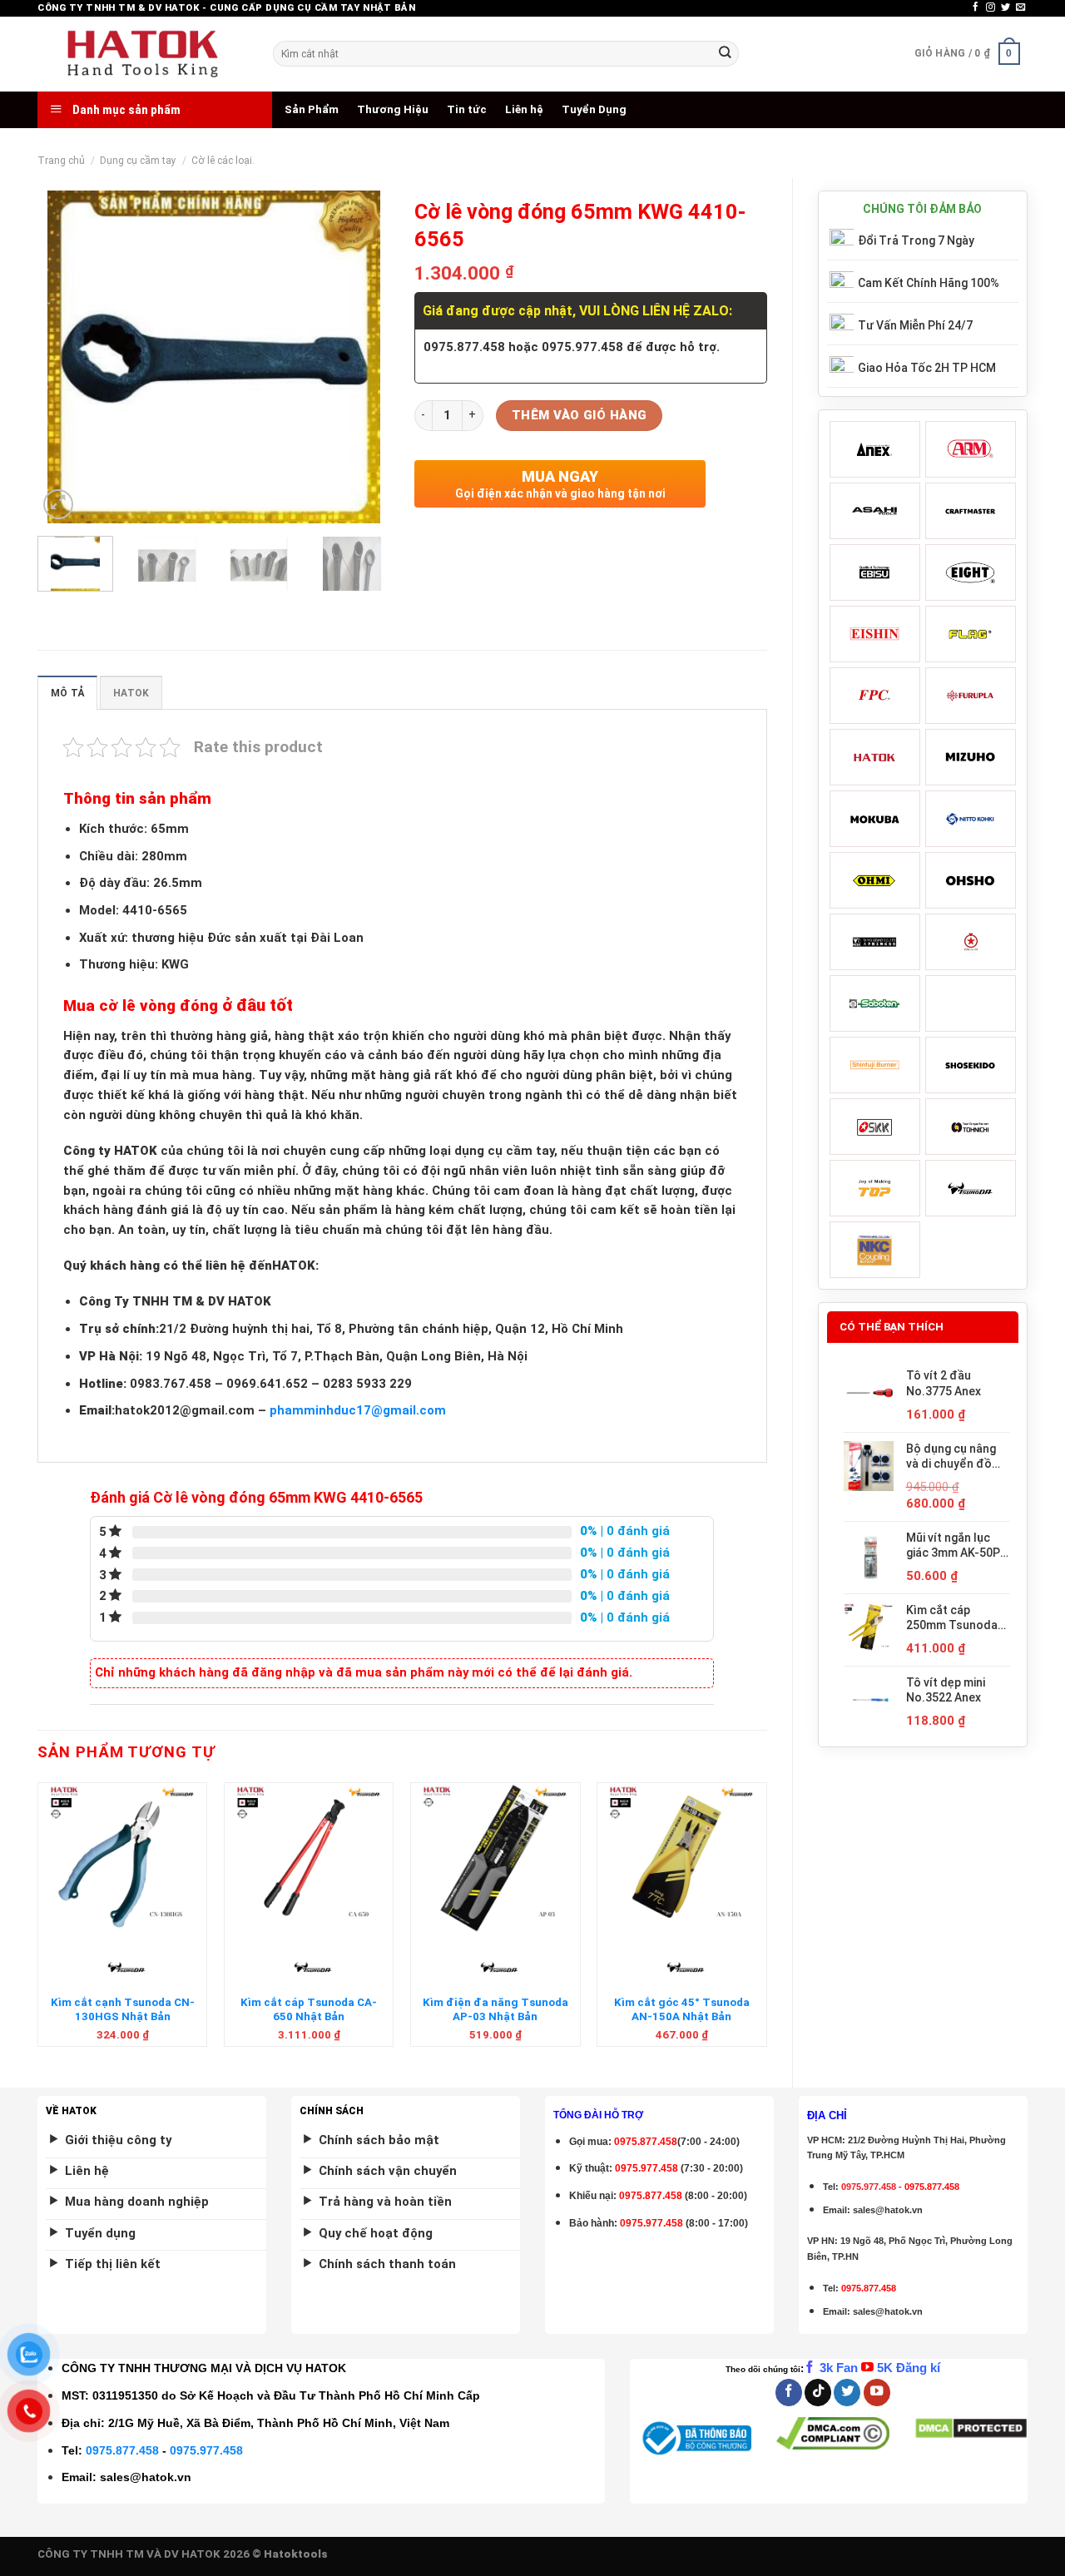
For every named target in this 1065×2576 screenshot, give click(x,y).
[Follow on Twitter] (1006, 7)
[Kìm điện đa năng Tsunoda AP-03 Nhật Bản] (495, 1858)
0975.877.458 (122, 2450)
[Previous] (66, 357)
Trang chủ (61, 161)
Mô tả (67, 693)
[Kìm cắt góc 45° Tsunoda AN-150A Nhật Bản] (682, 1858)
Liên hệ (524, 109)
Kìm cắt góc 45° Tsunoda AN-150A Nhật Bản (682, 2009)
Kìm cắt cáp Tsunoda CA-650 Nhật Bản (309, 2009)
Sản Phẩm (312, 109)
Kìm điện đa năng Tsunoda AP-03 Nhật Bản (495, 2009)
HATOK (131, 693)
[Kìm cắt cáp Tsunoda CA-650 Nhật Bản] (309, 1858)
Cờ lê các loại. (223, 161)
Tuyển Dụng (594, 109)
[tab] (67, 693)
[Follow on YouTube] (877, 2393)
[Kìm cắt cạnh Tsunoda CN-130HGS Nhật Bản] (123, 1858)
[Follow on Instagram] (991, 7)
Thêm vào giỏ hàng (580, 415)
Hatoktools (296, 2554)
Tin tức (467, 109)
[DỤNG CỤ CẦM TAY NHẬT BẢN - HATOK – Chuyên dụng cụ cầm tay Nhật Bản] (143, 54)
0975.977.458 (646, 2168)
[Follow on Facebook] (976, 7)
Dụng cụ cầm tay (138, 161)
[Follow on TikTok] (818, 2393)
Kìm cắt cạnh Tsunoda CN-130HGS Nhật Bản (123, 2009)
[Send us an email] (1020, 7)
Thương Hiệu (393, 109)
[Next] (362, 357)
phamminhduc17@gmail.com (358, 1410)
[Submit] (725, 54)
